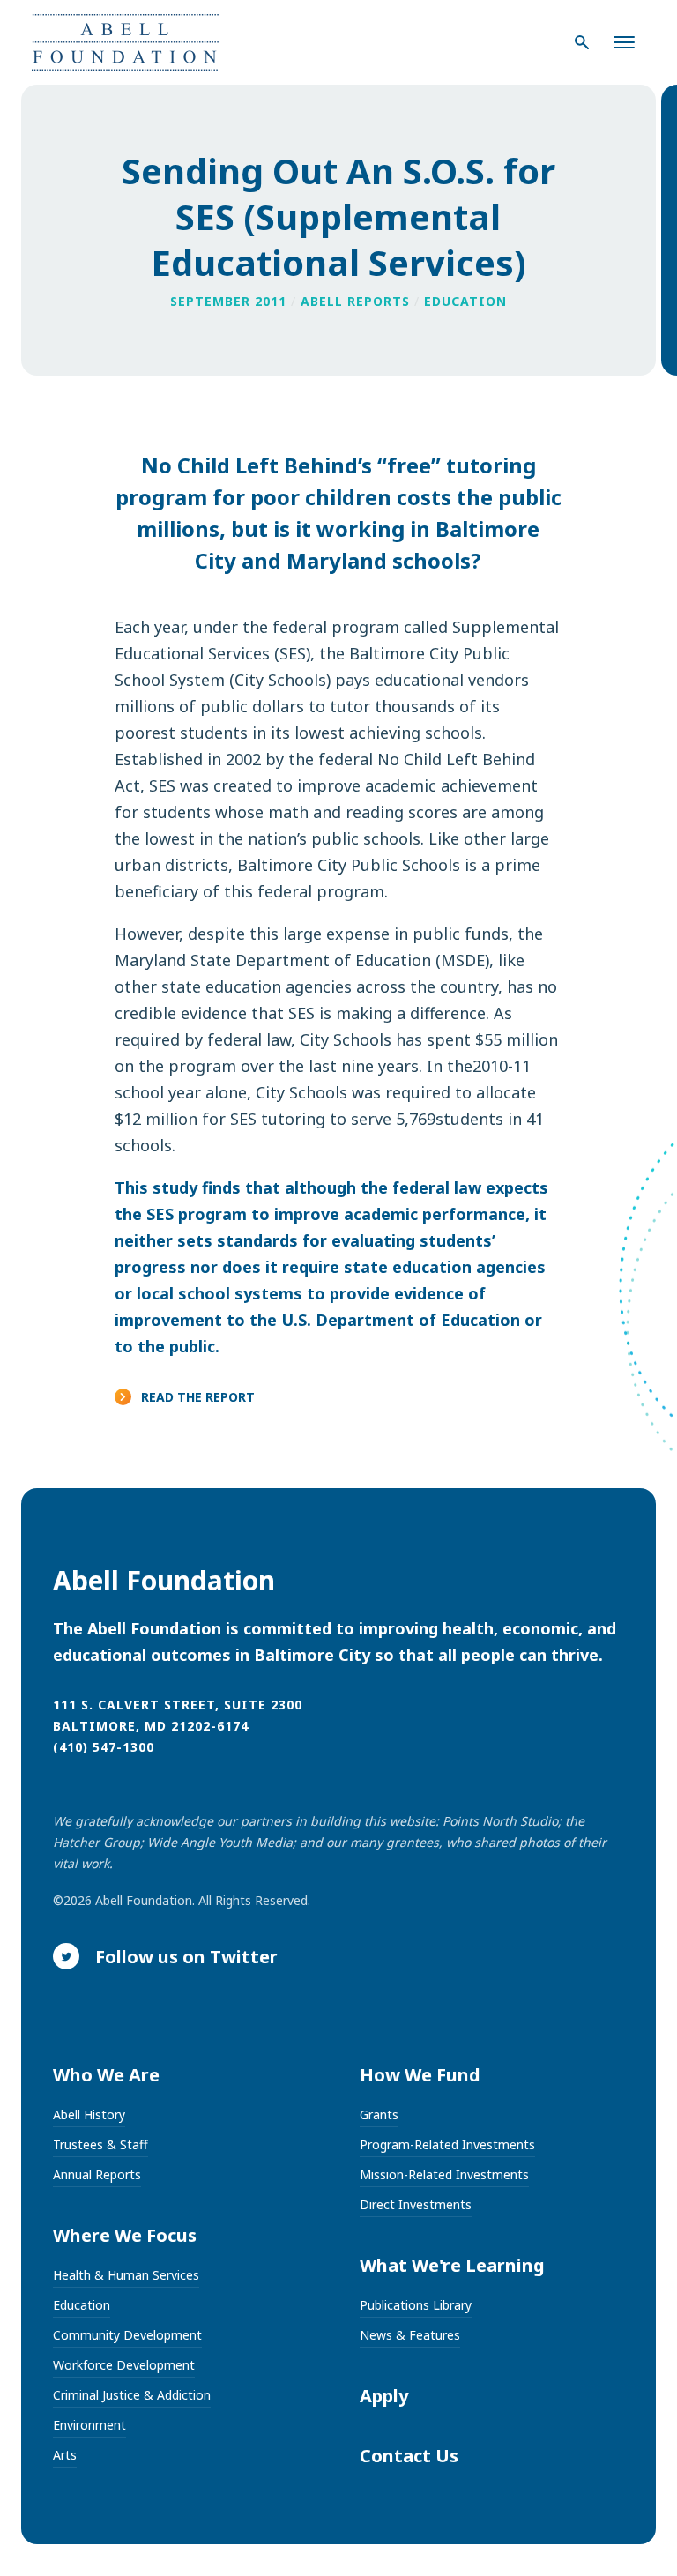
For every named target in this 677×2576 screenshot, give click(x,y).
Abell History (89, 2114)
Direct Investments (416, 2204)
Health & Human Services (126, 2275)
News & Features (410, 2335)
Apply (384, 2396)
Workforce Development (124, 2365)
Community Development (127, 2335)
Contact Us (409, 2456)
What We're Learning (452, 2265)
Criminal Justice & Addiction (132, 2395)
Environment (89, 2425)
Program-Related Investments (447, 2144)
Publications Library (416, 2305)
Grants (379, 2114)
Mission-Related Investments (444, 2174)
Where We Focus (125, 2235)
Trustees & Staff (100, 2144)
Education (82, 2305)
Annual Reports (97, 2174)
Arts (65, 2455)
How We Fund (420, 2075)
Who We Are (106, 2075)
